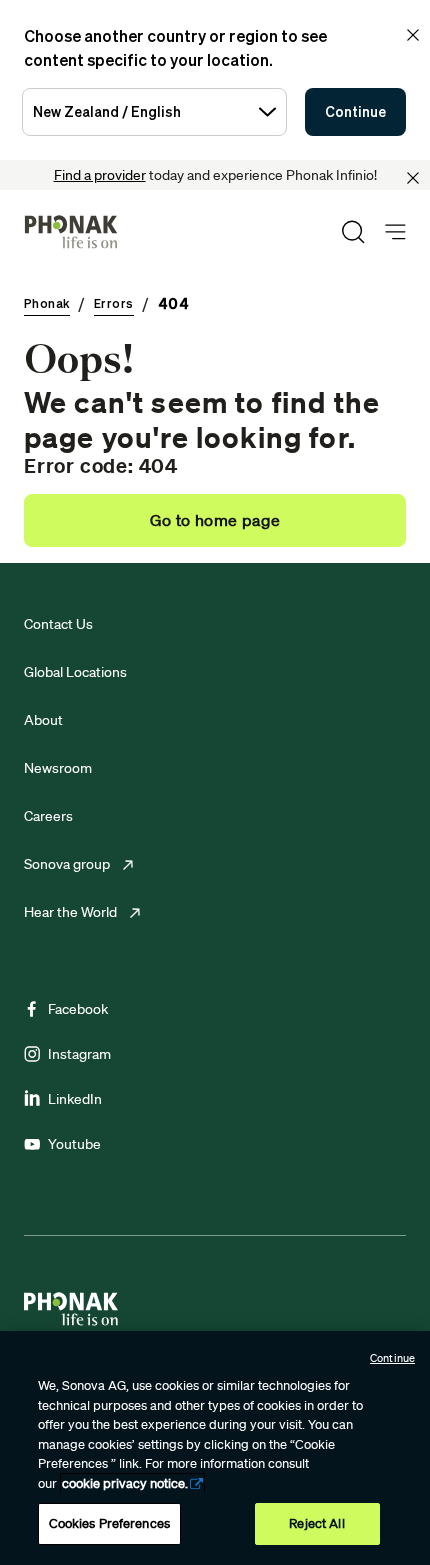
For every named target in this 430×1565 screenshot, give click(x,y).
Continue (355, 111)
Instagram (79, 1054)
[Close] (413, 178)
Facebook (78, 1009)
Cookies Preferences (109, 1523)
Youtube (74, 1144)
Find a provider (100, 175)
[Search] (353, 232)
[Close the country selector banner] (413, 35)
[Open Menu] (395, 232)
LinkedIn (75, 1099)
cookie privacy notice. (125, 1483)
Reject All (316, 1523)
